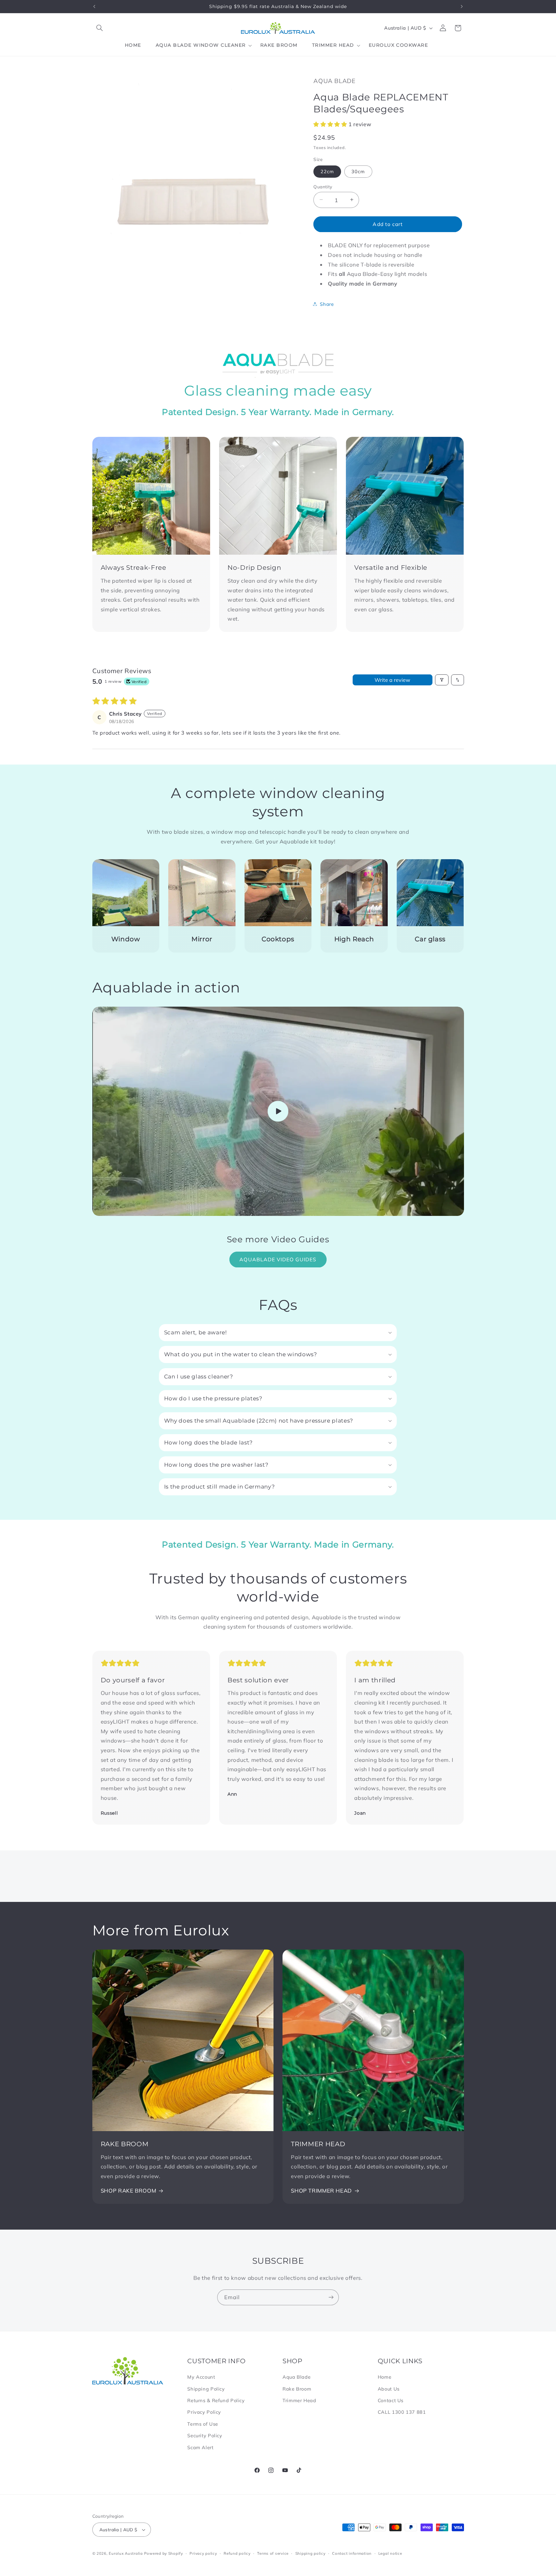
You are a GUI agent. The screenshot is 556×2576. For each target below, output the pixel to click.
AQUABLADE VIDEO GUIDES (278, 1259)
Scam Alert (200, 2447)
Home (385, 2377)
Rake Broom (297, 2389)
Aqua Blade (297, 2377)
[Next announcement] (462, 6)
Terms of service (273, 2553)
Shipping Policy (206, 2389)
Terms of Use (203, 2424)
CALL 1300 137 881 (402, 2412)
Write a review (392, 680)
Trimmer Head (299, 2400)
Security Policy (205, 2435)
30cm (358, 171)
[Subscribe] (331, 2297)
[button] (100, 28)
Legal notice (390, 2553)
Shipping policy (310, 2553)
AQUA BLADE (334, 81)
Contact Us (391, 2400)
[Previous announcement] (94, 6)
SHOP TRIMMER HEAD (321, 2191)
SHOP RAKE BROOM (128, 2191)
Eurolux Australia (126, 2553)
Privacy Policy (204, 2412)
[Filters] (442, 680)
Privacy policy (203, 2553)
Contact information (352, 2553)
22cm (327, 171)
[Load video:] (278, 1111)
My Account (201, 2377)
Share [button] (327, 304)
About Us (389, 2389)
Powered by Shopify (164, 2553)
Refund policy (237, 2553)
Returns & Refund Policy (216, 2400)
